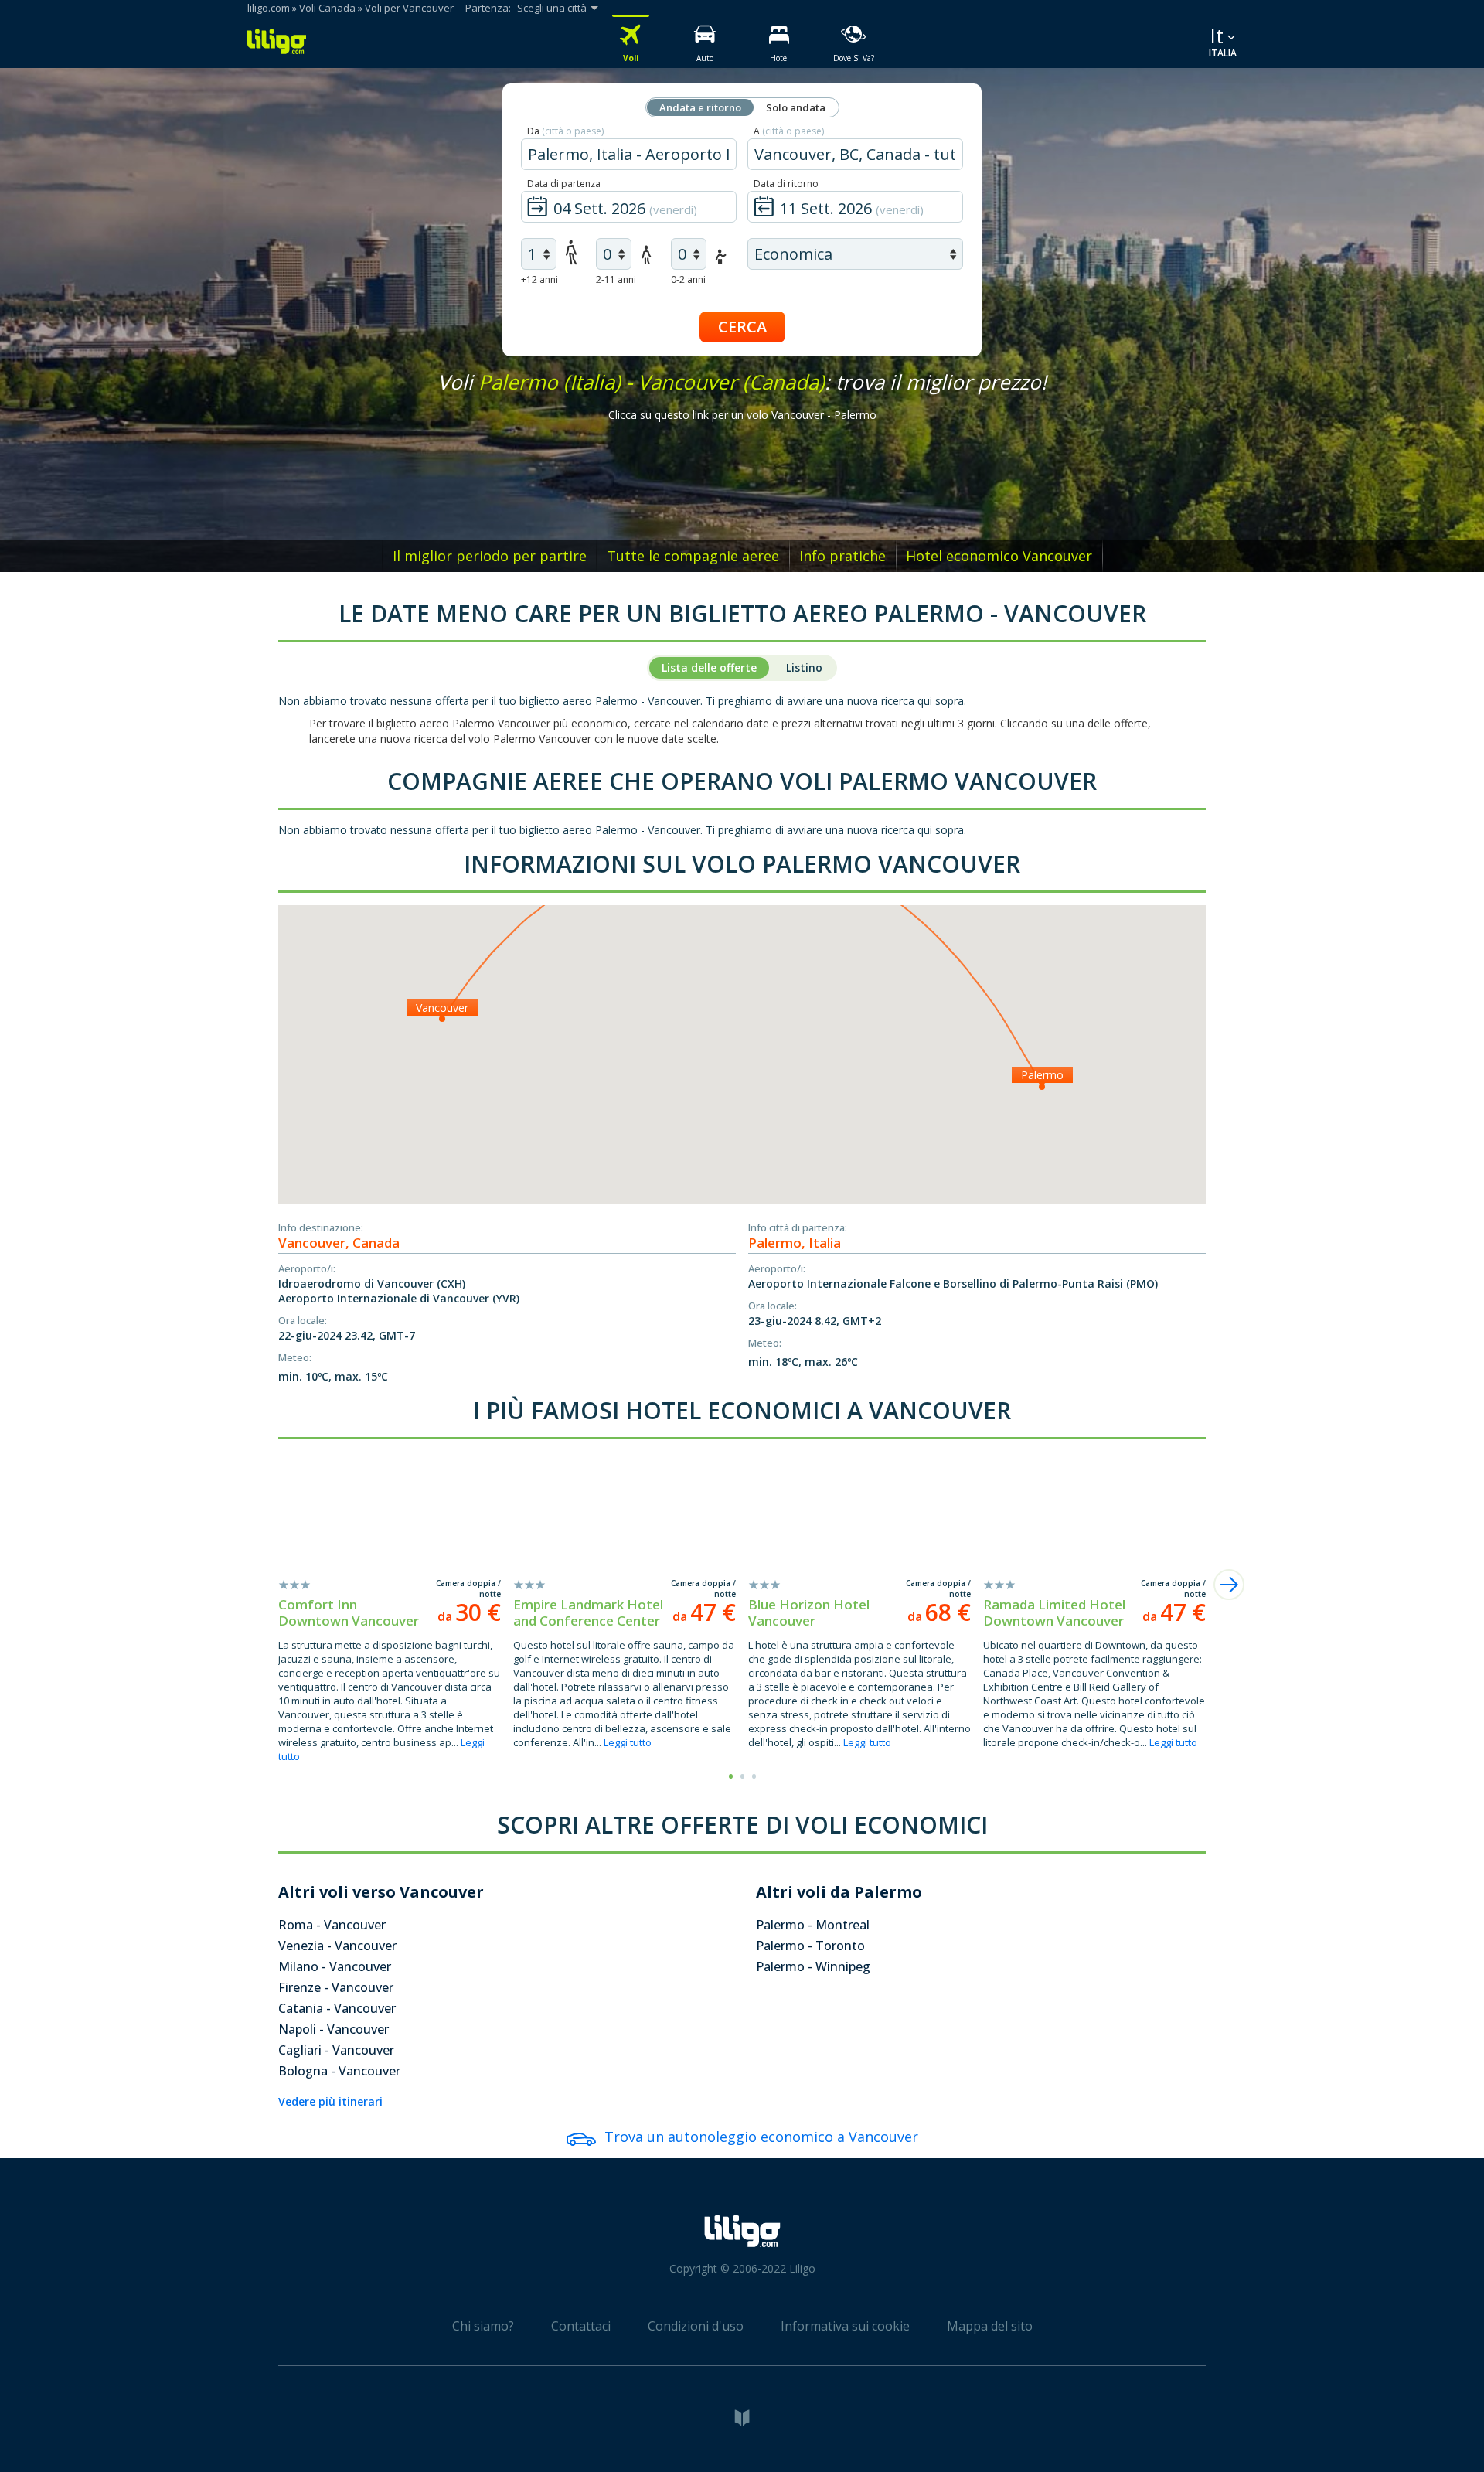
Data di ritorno (786, 184)
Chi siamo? (483, 2326)
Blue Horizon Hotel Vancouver (809, 1612)
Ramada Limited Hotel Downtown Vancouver (1054, 1612)
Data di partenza (564, 184)
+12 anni (539, 279)
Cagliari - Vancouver (336, 2050)
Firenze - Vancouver (336, 1987)
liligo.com (269, 8)
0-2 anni (688, 279)
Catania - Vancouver (337, 2008)
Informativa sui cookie (845, 2326)
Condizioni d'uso (696, 2326)
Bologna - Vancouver (339, 2071)
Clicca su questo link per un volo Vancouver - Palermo (742, 415)
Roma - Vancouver (332, 1925)
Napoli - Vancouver (334, 2029)
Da (565, 131)
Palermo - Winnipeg (813, 1966)
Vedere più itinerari (330, 2101)
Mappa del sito (990, 2326)
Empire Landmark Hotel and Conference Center (588, 1612)
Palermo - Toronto (810, 1946)
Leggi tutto (628, 1742)
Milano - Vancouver (335, 1966)
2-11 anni (616, 279)
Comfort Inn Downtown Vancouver (349, 1612)
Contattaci (581, 2326)
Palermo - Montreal (813, 1925)
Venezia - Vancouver (337, 1946)
